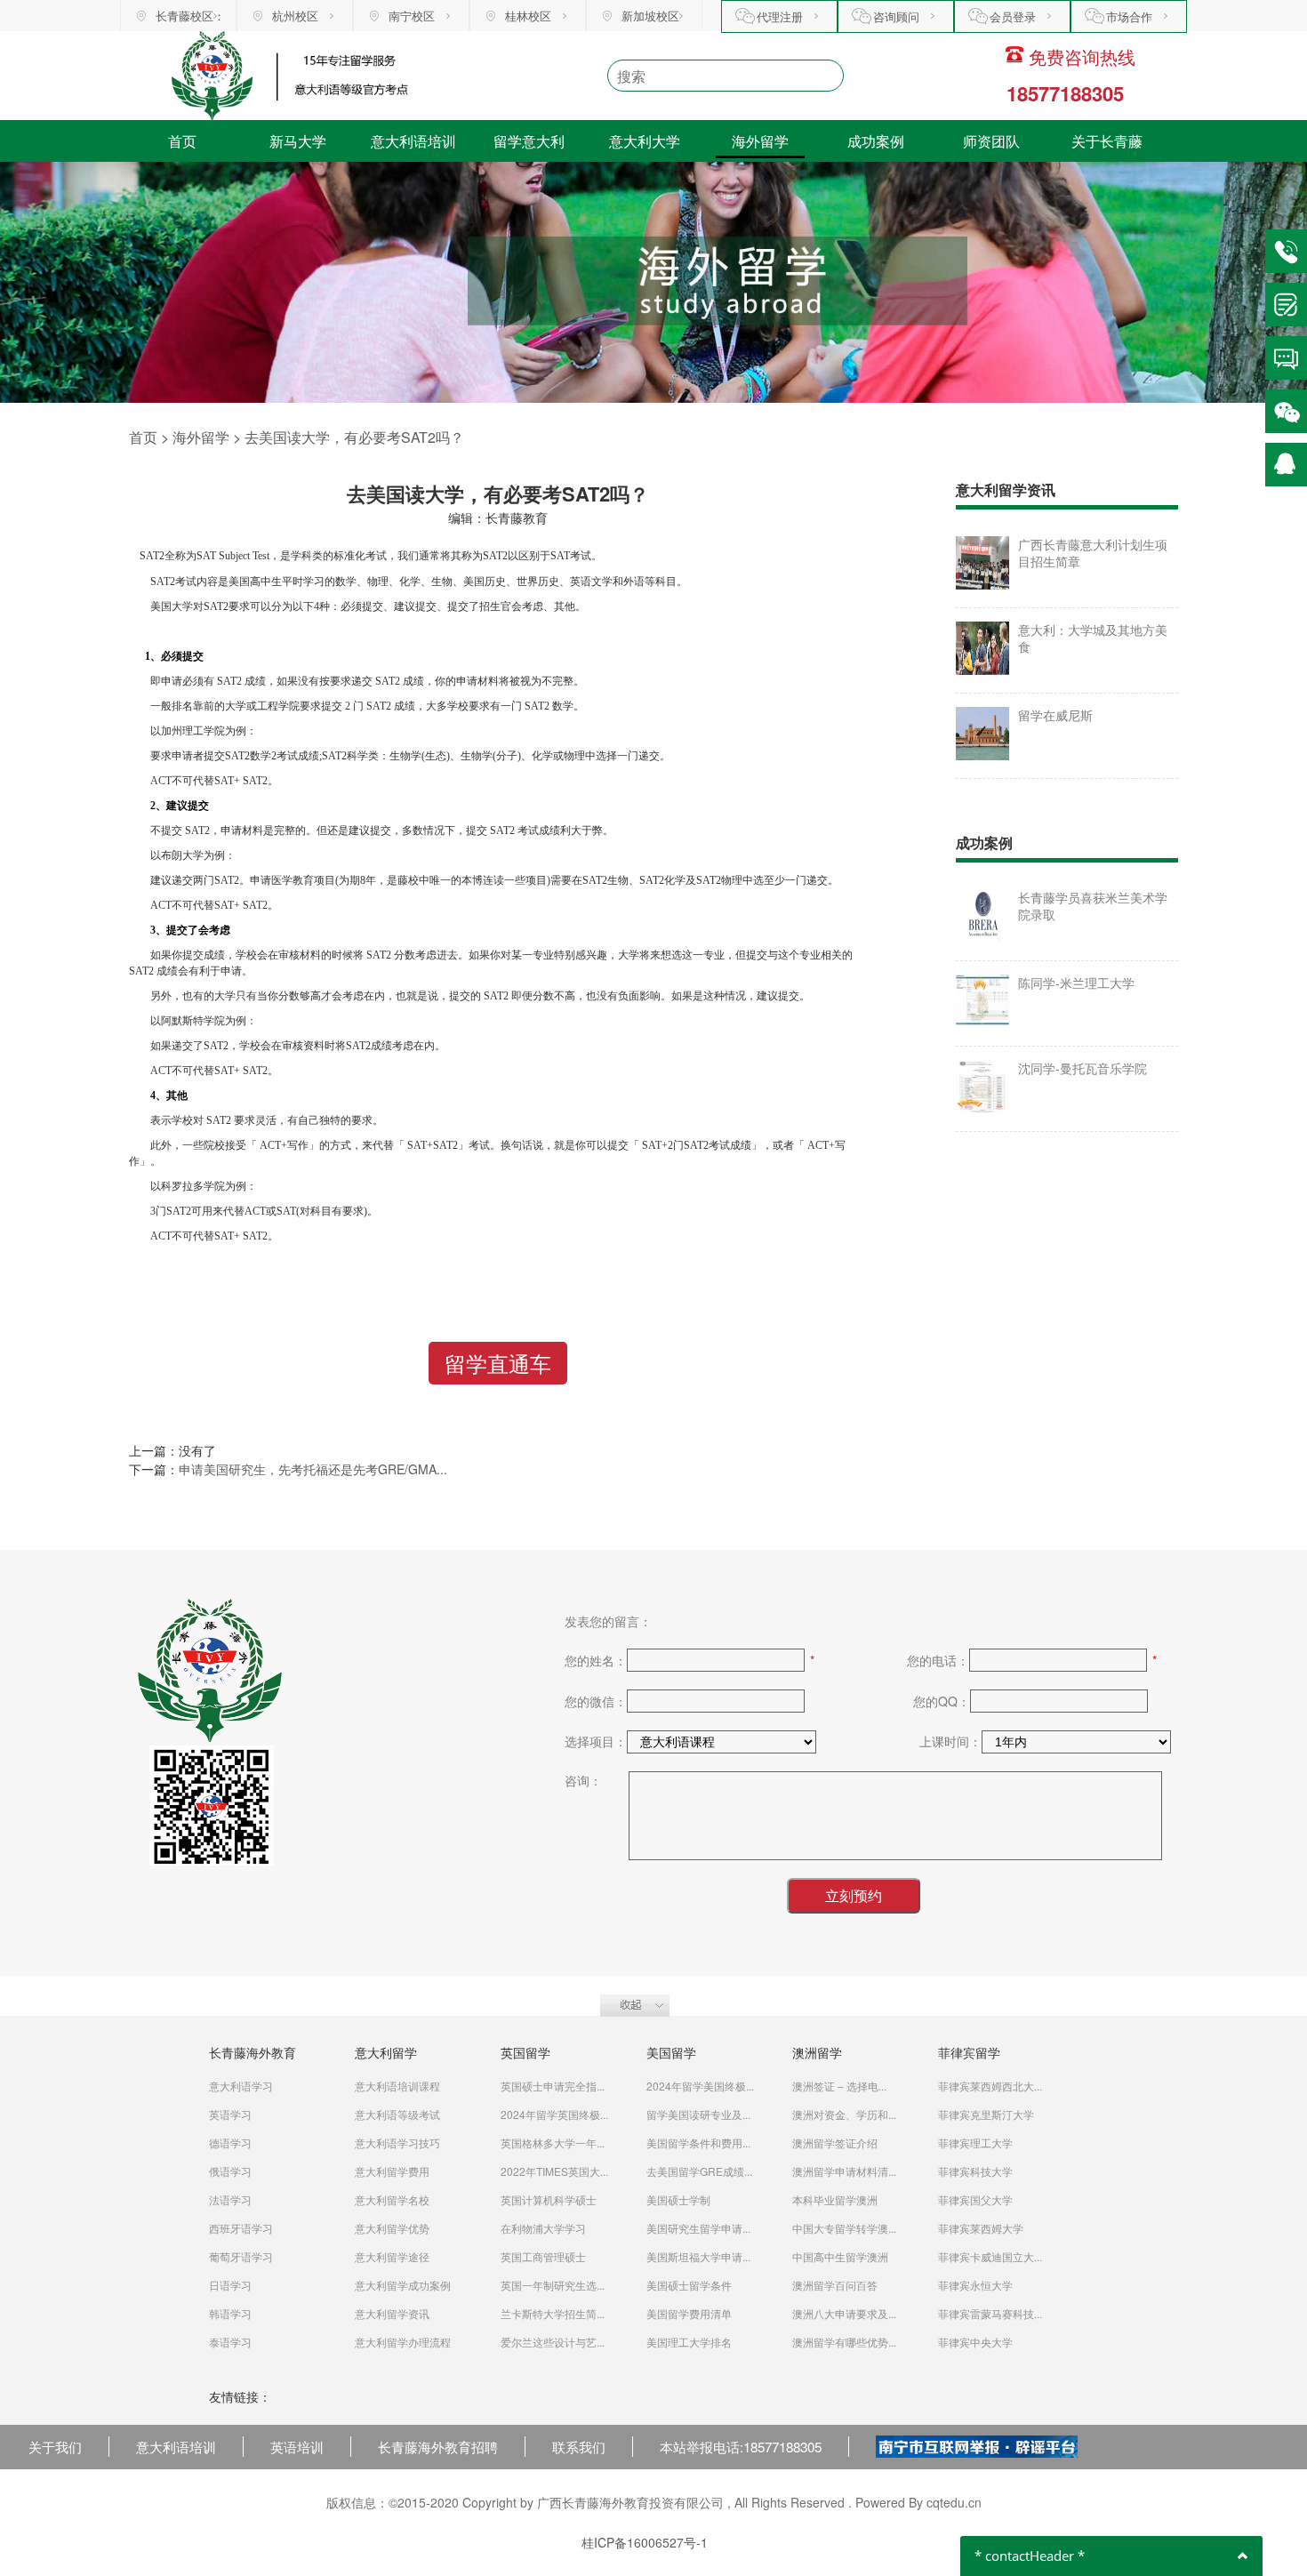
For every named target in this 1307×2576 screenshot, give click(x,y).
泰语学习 (230, 2342)
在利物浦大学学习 (543, 2228)
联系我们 (579, 2446)
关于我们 (55, 2446)
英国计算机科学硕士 (549, 2199)
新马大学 (298, 141)
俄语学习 (230, 2171)
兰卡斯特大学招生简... (553, 2313)
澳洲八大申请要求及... (844, 2313)
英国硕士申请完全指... (553, 2086)
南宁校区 (412, 16)
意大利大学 (645, 141)
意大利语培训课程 (397, 2086)
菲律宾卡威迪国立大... (990, 2256)
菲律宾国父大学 (975, 2199)
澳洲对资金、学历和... (844, 2114)
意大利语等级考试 (397, 2114)
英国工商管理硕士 (543, 2256)
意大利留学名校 (392, 2199)
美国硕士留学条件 (689, 2285)
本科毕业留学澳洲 (835, 2199)
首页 (182, 141)
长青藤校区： (190, 16)
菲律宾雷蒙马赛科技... (990, 2313)
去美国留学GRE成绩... (699, 2171)
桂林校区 (528, 16)
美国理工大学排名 (689, 2342)
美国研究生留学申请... (698, 2228)
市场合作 (1129, 16)
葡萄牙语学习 (241, 2256)
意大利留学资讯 (392, 2313)
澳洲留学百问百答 (835, 2285)
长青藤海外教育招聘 (438, 2446)
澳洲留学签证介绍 (835, 2143)
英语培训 (297, 2446)
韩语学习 (230, 2313)
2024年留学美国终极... (700, 2086)
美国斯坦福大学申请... (698, 2256)
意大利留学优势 (392, 2228)
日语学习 (230, 2285)
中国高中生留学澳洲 (840, 2256)
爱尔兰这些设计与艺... (553, 2342)
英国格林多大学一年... (553, 2143)
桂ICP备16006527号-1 (645, 2542)
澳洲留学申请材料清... (844, 2171)
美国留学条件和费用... (698, 2143)
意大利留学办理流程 (403, 2342)
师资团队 (991, 141)
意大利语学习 (241, 2086)
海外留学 (760, 141)
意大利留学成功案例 (403, 2285)
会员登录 (1013, 16)
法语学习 (230, 2199)
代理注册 (780, 16)
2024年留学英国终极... (554, 2114)
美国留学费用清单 (689, 2313)
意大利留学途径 (392, 2256)
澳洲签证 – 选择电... (839, 2086)
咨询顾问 (896, 16)
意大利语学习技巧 (397, 2143)
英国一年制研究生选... (553, 2285)
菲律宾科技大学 (975, 2171)
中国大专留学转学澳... (844, 2228)
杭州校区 (295, 16)
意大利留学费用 (392, 2171)
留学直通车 (498, 1363)
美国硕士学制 (678, 2199)
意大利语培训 (413, 141)
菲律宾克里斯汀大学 (986, 2114)
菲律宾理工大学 (975, 2143)
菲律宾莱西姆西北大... (990, 2086)
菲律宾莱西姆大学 (981, 2228)
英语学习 (230, 2114)
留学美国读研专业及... (698, 2114)
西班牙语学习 (241, 2228)
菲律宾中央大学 (975, 2342)
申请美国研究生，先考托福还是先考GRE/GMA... (313, 1469)
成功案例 (876, 141)
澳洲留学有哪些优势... (844, 2342)
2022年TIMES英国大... (554, 2171)
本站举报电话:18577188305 (741, 2446)
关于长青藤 (1107, 141)
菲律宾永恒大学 (975, 2285)
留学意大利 (529, 141)
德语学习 (230, 2143)
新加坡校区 (650, 16)
